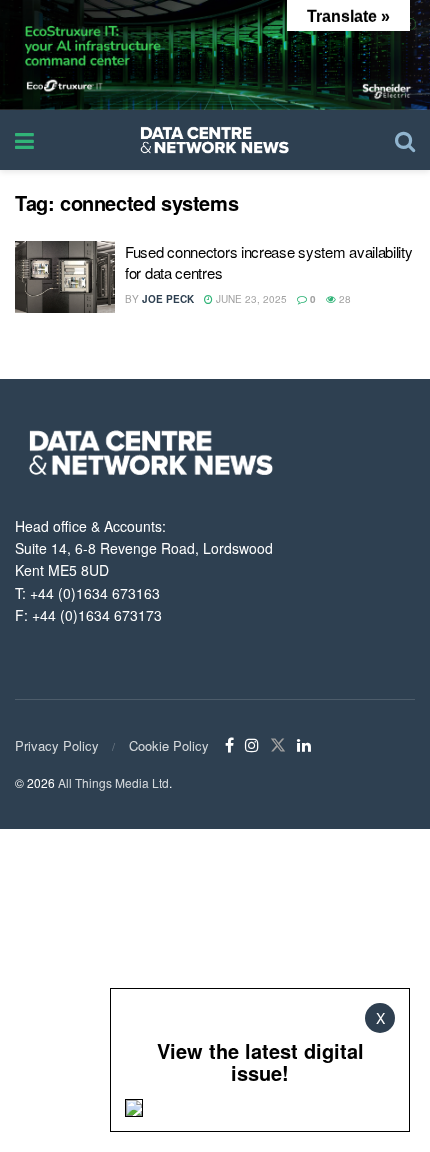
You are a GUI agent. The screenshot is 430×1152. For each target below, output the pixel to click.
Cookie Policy (169, 745)
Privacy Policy (57, 745)
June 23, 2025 (250, 299)
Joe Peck (168, 299)
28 (343, 299)
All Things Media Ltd (113, 782)
